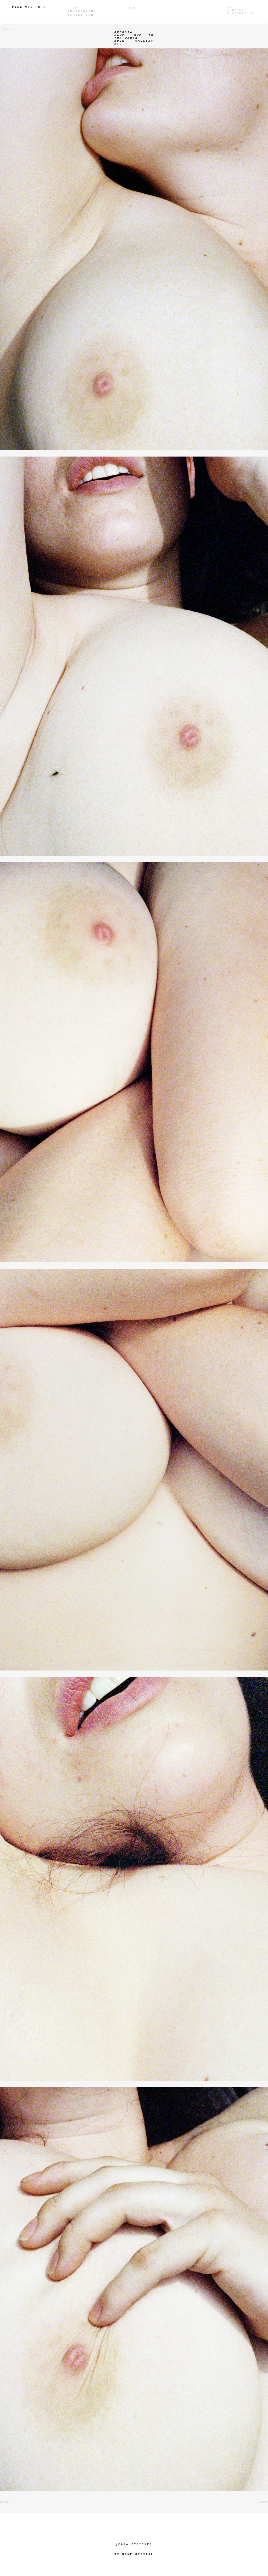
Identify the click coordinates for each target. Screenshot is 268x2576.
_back (7, 30)
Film (73, 8)
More (5, 2503)
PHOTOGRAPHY (82, 12)
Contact (236, 10)
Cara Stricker (29, 7)
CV (230, 7)
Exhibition (81, 15)
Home (133, 8)
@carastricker (243, 13)
